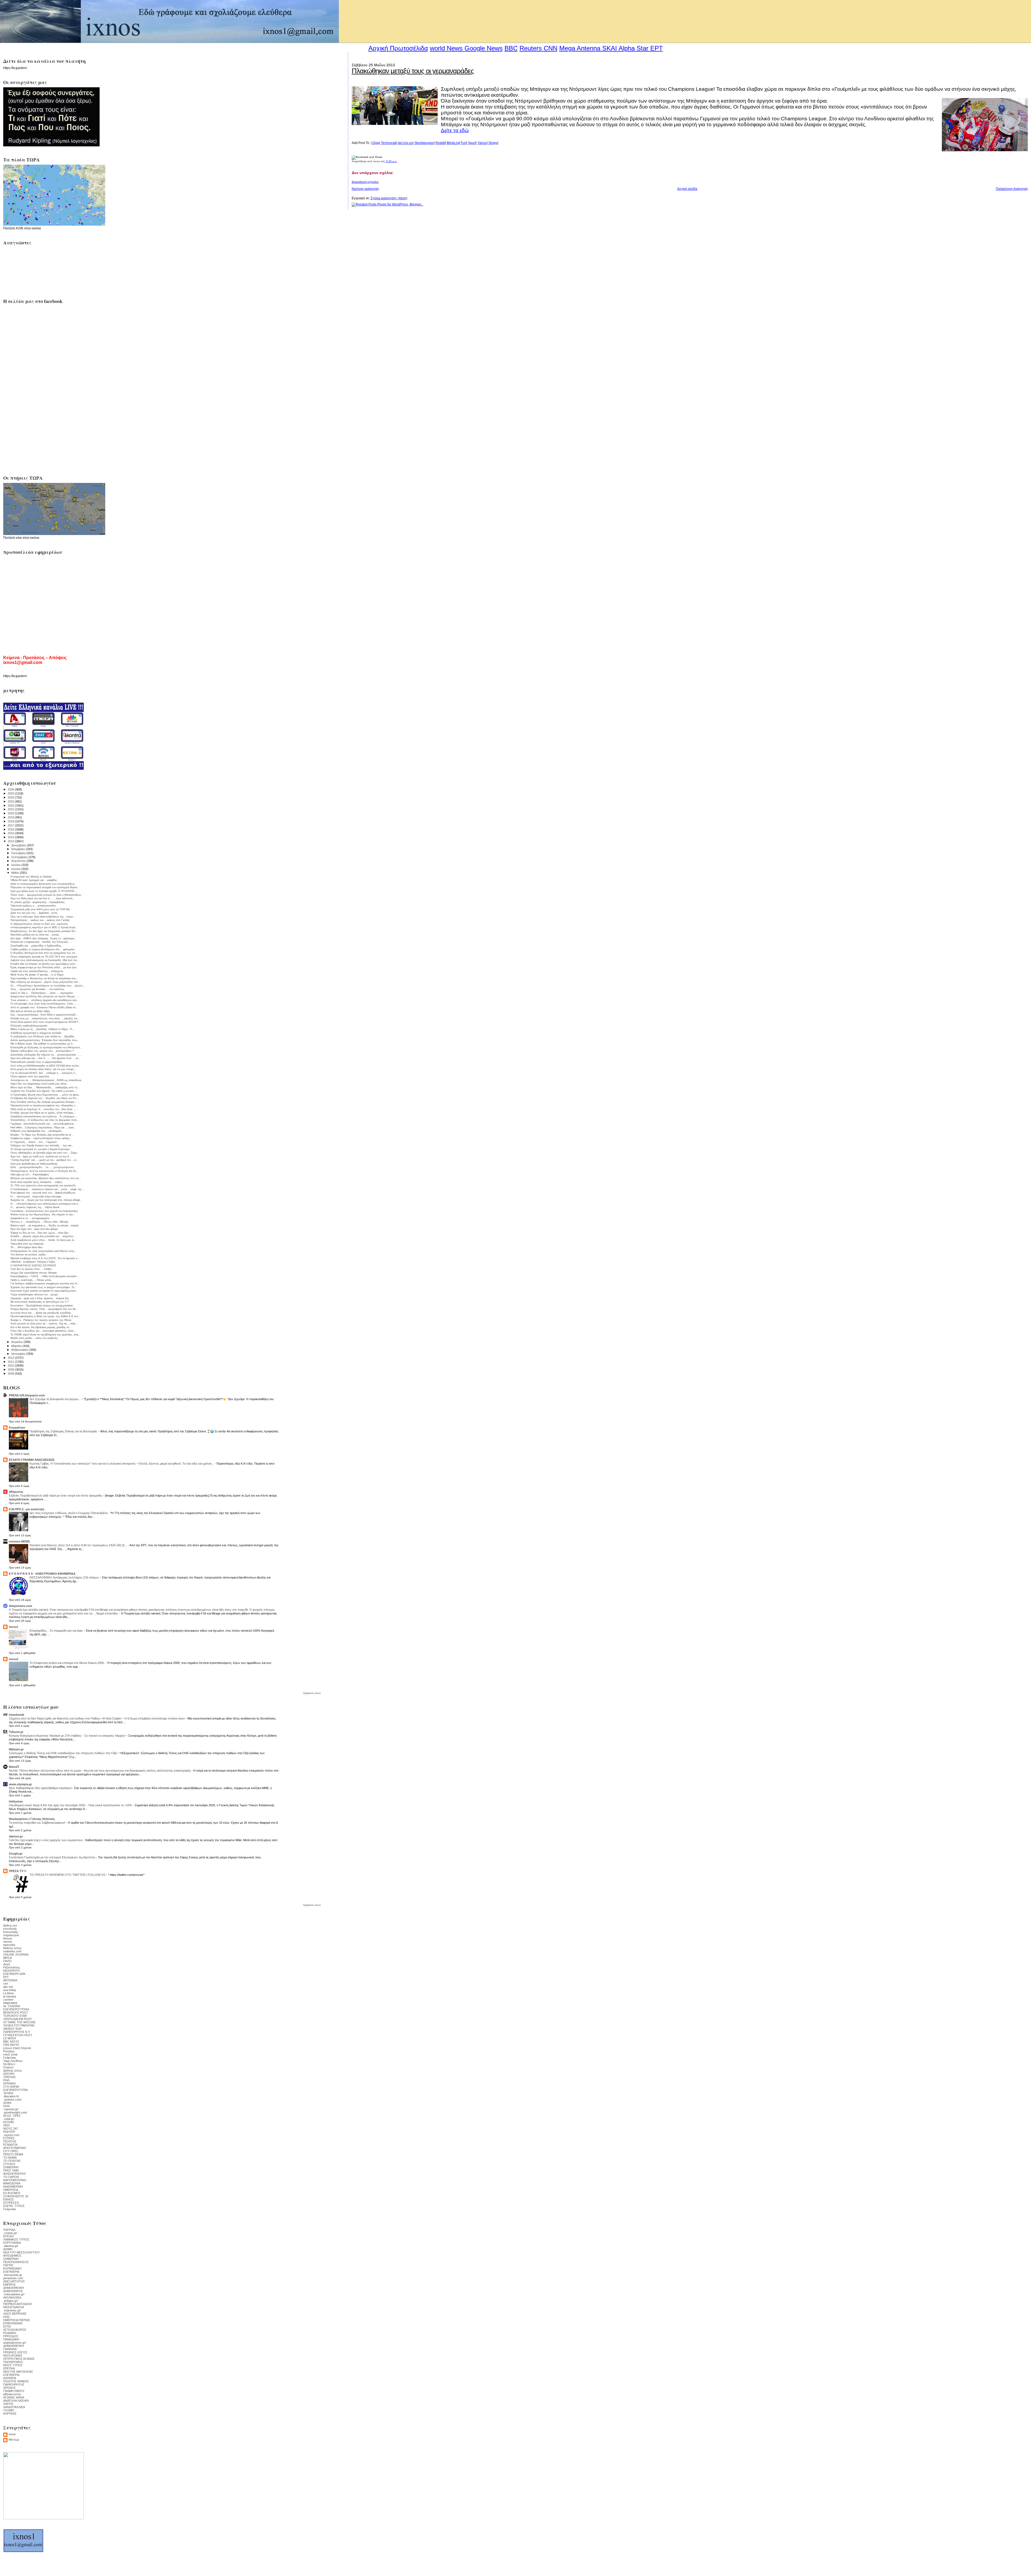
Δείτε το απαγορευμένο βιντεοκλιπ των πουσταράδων (43, 884)
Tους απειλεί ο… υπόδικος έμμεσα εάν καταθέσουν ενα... (45, 1000)
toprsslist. (10, 1945)
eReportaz (16, 1492)
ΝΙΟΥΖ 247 (11, 2129)
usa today (10, 1990)
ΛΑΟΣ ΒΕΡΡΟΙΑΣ (15, 2314)
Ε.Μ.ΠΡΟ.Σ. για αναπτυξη (27, 1509)
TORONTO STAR (15, 2016)
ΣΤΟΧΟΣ (9, 2164)
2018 (11, 821)
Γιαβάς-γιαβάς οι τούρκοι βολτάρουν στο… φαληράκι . (43, 949)
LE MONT (10, 2038)
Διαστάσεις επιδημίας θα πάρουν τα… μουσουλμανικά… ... (46, 1055)
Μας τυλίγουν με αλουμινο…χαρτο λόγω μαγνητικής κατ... (45, 982)
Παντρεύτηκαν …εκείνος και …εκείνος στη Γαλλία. (40, 920)
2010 (11, 1365)
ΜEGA (8, 1958)
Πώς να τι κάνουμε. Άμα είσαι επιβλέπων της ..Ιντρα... (43, 917)
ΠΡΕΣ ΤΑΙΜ (11, 2170)
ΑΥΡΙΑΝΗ (9, 2083)
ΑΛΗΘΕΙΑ (10, 2378)
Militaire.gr (16, 1749)
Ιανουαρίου (19, 1354)
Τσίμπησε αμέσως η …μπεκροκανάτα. (33, 906)
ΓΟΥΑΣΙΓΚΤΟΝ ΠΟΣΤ (18, 2035)
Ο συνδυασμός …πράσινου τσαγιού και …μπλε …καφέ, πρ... (47, 1189)
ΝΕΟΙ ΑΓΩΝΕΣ (13, 2355)
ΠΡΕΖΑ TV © (18, 1871)
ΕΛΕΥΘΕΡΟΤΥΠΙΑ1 (16, 2009)
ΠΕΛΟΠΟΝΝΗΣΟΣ (16, 2262)
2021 (11, 809)
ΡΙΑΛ (6, 2080)
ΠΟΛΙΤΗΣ (10, 2141)
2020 (11, 813)
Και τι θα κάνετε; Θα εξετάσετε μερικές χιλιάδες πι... (41, 1327)
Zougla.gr (16, 1854)
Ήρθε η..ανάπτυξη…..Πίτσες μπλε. (31, 1280)
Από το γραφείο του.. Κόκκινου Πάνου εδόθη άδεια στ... (44, 1007)
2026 (11, 789)
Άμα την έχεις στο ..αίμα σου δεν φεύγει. (34, 1229)
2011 (11, 1362)
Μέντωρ (14, 2440)
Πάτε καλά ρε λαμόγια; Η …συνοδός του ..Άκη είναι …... (44, 1109)
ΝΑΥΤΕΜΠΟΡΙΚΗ (15, 2180)
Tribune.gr (16, 1732)
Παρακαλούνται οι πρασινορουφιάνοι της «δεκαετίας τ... (44, 1105)
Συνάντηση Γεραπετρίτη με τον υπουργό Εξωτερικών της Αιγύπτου (52, 1857)
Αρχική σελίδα (687, 189)
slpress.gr (16, 1836)
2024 (11, 797)
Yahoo (482, 143)
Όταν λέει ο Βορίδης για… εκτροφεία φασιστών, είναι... (43, 1331)
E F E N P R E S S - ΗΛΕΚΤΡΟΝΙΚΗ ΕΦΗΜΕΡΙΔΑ (42, 1574)
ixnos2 (14, 1659)
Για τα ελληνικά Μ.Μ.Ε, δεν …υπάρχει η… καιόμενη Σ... (44, 1073)
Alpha (627, 48)
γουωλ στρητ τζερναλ (17, 2048)
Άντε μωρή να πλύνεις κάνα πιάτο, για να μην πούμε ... (44, 1069)
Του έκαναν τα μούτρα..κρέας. (28, 1254)
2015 (11, 833)
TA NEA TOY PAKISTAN (19, 2025)
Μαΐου (16, 873)
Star (642, 48)
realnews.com (12, 1951)
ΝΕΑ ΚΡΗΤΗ (11, 1971)
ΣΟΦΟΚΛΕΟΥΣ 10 (16, 2196)
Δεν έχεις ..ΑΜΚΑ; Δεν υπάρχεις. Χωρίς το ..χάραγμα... (43, 938)
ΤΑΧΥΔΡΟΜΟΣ (13, 2362)
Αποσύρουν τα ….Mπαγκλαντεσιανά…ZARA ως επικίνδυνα (46, 1080)
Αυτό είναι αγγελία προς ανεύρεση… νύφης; (37, 1182)
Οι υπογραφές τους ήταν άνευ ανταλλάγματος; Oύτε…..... (45, 1004)
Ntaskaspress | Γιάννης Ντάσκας (32, 1819)
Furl (464, 143)
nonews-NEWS (19, 1541)
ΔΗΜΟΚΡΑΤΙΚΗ (14, 2288)
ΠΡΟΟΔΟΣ (11, 2336)
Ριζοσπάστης (12, 1967)
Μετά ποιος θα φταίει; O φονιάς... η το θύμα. (37, 975)
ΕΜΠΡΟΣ (10, 2285)
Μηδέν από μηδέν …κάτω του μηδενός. (35, 1338)
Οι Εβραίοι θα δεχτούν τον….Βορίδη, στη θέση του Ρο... (45, 1098)
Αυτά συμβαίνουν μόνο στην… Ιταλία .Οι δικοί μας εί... (43, 1240)
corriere (8, 2000)
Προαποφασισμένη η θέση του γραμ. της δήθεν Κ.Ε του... (46, 1316)
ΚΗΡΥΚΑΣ (10, 2414)
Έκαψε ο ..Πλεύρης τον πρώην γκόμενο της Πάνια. (41, 1320)
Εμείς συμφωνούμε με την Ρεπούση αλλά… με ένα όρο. (44, 967)
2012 (11, 1358)
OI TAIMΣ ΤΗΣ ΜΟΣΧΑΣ (19, 2022)
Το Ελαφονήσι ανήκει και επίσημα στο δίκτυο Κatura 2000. (68, 1663)
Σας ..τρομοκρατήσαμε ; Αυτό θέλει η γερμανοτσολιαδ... (44, 1015)
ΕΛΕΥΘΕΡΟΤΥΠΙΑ (15, 2090)
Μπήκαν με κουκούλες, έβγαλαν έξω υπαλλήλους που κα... (46, 1178)
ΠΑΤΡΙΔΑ (9, 2230)
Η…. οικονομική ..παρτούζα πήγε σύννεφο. (36, 1196)
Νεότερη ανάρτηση (365, 189)
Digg (376, 143)
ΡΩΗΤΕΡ (9, 2132)
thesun (8, 1938)
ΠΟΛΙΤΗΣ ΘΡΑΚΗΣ (16, 2381)
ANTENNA (10, 1980)
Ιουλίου (16, 865)
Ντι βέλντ (9, 2064)
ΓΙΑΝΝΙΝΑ (10, 2349)
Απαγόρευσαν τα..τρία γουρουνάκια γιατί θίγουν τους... (43, 1251)
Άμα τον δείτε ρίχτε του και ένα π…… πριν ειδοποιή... (43, 898)
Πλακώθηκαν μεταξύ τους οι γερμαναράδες (413, 71)
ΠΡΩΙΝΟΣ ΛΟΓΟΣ (15, 2352)
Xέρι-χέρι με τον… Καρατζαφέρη (30, 1174)
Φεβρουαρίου (20, 1350)
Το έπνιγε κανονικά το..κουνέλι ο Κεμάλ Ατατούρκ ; (41, 1149)
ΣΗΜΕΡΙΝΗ (11, 2167)
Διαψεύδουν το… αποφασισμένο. (30, 1218)
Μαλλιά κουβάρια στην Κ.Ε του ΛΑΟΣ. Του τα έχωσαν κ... (45, 1258)
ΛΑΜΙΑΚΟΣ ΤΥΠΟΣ (16, 2239)
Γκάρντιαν (10, 2058)
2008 (11, 1374)
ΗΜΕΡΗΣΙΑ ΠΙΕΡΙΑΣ (17, 2320)
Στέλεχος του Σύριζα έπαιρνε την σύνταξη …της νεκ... (42, 1145)
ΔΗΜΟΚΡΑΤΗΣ (13, 2291)
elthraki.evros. (12, 2394)
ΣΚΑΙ (6, 2106)
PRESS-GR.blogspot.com (27, 1395)
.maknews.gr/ (12, 2310)
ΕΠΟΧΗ (8, 2236)
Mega (567, 48)
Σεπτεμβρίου (20, 857)
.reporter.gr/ (11, 2109)
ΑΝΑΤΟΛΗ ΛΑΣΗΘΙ (16, 2401)
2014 (11, 837)
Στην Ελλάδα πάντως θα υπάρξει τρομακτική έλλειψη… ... (45, 1102)
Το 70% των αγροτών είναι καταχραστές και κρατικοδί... (44, 1185)
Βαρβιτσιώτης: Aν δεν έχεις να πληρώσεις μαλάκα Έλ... (44, 931)
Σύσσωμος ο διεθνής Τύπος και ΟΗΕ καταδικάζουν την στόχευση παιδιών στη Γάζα (63, 1753)
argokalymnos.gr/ (15, 2343)
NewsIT (14, 1767)
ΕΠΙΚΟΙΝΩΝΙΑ (13, 2323)
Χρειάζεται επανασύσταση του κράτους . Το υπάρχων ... (44, 1116)
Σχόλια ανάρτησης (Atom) (389, 198)
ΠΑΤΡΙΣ (8, 2265)
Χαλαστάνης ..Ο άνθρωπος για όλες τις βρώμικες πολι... (45, 1120)
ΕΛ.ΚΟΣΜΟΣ (12, 2193)
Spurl (472, 143)
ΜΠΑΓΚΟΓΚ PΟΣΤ (16, 2013)
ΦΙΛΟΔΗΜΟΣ (12, 2256)
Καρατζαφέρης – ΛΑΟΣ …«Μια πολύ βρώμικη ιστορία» (44, 1276)
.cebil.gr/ (9, 2119)
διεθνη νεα (10, 1925)
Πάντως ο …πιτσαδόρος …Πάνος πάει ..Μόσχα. (40, 1222)
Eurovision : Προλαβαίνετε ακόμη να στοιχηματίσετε (42, 1305)
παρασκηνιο (11, 1935)
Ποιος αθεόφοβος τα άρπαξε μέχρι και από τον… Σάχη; (44, 1153)
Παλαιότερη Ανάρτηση (1012, 189)
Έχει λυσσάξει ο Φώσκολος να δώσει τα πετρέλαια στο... (44, 978)
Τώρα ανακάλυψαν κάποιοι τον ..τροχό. (35, 1294)
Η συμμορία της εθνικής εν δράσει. (31, 877)
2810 (6, 2125)
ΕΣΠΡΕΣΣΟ (11, 2203)
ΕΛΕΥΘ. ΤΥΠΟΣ (14, 2206)
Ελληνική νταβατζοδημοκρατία (29, 1026)
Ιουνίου (16, 869)
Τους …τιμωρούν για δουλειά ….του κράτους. (38, 989)
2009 (11, 1370)
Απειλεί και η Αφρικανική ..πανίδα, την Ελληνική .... (41, 942)
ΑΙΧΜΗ (8, 2249)
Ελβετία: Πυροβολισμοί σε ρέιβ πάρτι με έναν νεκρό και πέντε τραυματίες (56, 1495)
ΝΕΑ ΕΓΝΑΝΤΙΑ (14, 2307)
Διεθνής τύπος (12, 2071)
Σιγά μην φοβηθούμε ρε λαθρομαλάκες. (34, 1164)
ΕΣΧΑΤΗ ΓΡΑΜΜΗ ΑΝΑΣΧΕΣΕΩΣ (32, 1460)
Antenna (589, 48)
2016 (11, 829)
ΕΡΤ (6, 1977)
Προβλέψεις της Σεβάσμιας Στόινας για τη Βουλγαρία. (64, 1431)
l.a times (9, 1993)
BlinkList (453, 143)
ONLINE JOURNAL (16, 1954)
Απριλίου (17, 1342)
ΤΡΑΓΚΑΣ (10, 2077)
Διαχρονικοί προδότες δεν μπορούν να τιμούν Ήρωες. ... (45, 996)
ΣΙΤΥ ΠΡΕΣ (11, 2151)
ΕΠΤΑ (7, 2326)
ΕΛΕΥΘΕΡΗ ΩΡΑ (14, 1974)
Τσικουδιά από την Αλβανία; (27, 1244)
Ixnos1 (14, 1627)
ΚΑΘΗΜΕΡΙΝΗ (13, 2187)
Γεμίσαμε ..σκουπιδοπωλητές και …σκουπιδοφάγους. (43, 1124)
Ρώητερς (9, 2051)
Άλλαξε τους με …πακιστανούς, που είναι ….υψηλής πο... (45, 1018)
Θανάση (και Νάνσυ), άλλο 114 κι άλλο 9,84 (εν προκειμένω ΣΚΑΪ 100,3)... (79, 1545)
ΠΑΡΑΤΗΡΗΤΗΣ (14, 2384)
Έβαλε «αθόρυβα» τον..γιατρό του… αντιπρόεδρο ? (42, 1051)
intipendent (10, 2003)
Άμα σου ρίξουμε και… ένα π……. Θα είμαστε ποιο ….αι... (46, 1058)
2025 (11, 793)
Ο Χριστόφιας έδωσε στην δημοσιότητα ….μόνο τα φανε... (46, 1095)
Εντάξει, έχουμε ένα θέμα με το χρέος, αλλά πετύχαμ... (43, 1113)
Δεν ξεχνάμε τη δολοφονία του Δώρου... (56, 1399)
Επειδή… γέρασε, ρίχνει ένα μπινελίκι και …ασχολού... (43, 1236)
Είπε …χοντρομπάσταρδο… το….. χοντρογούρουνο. (43, 1167)
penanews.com (13, 2278)
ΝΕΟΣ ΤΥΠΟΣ (13, 2365)
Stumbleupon (424, 143)
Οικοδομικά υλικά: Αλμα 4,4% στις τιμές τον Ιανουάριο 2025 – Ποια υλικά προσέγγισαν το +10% (71, 1805)
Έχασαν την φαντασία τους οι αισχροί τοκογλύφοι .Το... (44, 1287)
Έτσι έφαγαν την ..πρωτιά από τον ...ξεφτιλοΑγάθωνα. (43, 1193)
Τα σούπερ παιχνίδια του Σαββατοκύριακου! (37, 1823)
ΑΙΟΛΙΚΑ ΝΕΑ (12, 2297)
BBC (511, 48)
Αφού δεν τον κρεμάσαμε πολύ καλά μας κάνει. (39, 1084)
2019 (11, 817)
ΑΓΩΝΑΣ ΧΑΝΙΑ (14, 2397)
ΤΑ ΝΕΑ (8, 2093)
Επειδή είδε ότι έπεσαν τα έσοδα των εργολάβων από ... (44, 964)
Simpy (493, 143)
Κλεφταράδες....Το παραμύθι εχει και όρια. (57, 1631)
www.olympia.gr (20, 1784)
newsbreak (17, 1715)
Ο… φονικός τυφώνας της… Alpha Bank (35, 1207)
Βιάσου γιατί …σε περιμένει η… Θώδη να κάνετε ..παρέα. (45, 1225)
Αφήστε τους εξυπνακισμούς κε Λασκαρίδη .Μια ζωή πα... (45, 960)
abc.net (8, 1987)
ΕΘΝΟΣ (9, 2199)
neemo (8, 1942)
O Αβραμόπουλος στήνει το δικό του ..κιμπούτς (39, 924)
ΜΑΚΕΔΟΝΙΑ (12, 2183)
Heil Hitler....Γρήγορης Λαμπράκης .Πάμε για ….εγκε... (43, 1127)
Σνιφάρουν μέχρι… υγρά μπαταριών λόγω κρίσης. (41, 1138)
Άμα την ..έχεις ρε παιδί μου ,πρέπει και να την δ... (41, 1156)
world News (446, 48)
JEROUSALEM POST (18, 2019)
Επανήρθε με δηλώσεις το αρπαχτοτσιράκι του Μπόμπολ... (46, 1047)
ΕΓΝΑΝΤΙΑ (10, 2145)
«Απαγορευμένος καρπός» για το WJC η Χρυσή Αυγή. (43, 927)
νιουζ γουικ (10, 2054)
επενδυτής (10, 1929)
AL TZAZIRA (12, 2006)
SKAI (610, 48)
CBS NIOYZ (11, 2045)
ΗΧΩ (6, 2317)
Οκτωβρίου (19, 853)
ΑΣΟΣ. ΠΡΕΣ (12, 2116)
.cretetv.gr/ (10, 2233)
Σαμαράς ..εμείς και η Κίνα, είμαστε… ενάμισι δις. (40, 1298)
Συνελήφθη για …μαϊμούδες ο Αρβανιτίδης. (36, 946)
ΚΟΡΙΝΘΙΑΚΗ (12, 2268)
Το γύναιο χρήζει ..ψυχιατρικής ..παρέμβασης (38, 902)
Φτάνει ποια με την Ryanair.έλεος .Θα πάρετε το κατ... (43, 1214)
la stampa (10, 1996)
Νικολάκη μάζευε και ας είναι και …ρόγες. (35, 935)
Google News (484, 48)
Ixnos (12, 2434)
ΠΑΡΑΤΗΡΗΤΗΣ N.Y (17, 2032)
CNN (551, 48)
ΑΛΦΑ (7, 2103)
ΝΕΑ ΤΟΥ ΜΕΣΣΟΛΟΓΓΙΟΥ (21, 2252)
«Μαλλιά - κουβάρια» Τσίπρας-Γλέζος (33, 1262)
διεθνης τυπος (12, 1948)
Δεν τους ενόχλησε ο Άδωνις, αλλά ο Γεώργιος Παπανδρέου (69, 1513)
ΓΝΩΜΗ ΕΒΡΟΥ (14, 2391)
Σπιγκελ (8, 2067)
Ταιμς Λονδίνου (13, 2061)
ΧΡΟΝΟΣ (10, 2388)
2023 (11, 801)
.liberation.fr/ (11, 2096)
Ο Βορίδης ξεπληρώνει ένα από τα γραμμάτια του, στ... (44, 953)
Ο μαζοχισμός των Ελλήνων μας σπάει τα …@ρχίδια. (43, 1036)
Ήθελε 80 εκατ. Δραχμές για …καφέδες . (35, 880)
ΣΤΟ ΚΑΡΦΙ (11, 2087)
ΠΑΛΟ (7, 1961)
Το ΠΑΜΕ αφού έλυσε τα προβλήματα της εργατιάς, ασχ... (46, 1334)
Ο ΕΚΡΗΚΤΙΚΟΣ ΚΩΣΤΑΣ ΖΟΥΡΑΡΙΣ (33, 1265)
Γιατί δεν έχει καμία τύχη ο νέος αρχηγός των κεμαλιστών (46, 1840)
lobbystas (16, 1801)
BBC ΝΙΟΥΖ (11, 2042)
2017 (11, 825)
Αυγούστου (19, 861)
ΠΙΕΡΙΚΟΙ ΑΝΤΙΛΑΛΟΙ (18, 2304)
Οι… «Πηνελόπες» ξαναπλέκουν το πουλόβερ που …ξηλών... (48, 986)
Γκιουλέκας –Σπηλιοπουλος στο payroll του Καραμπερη (44, 1211)
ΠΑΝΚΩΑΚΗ (11, 2339)
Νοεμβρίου (19, 849)
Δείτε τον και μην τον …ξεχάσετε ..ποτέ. (34, 913)
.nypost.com (11, 2135)
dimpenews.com (21, 1606)
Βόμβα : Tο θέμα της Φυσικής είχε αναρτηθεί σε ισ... (42, 1135)
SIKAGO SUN (12, 2029)
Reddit (440, 143)
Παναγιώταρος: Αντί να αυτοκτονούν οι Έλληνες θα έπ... (44, 1171)
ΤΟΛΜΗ (9, 2410)
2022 (11, 805)
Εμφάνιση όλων (312, 1693)
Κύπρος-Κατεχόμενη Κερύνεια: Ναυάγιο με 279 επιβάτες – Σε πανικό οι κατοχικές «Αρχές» (68, 1736)
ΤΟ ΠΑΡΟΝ (11, 2177)
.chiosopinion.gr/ (14, 2294)
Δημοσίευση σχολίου (365, 182)
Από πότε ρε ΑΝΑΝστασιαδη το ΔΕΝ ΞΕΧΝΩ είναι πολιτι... (46, 1066)
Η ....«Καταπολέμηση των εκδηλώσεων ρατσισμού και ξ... (45, 1204)
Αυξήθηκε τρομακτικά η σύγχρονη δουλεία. (36, 1033)
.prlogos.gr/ (11, 2301)
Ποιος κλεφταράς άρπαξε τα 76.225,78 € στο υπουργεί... (45, 957)
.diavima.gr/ (11, 2246)
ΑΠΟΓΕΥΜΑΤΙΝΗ (15, 2148)
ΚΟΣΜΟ (9, 2122)
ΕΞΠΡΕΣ (9, 2138)
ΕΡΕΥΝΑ (9, 2368)
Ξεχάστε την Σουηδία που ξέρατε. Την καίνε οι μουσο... (43, 1091)
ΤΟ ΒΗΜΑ (10, 2158)
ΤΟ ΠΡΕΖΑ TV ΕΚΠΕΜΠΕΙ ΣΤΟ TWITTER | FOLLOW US (68, 1875)
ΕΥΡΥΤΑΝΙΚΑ (12, 2243)
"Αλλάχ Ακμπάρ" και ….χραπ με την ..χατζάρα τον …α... (44, 1160)
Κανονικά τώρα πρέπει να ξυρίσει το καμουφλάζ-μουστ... (44, 1291)
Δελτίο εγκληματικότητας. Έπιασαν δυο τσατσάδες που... (45, 1040)
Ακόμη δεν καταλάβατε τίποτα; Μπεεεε (34, 1273)
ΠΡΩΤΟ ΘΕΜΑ (13, 2154)
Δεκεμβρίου (19, 845)
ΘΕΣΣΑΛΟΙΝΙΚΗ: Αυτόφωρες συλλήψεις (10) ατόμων (65, 1577)
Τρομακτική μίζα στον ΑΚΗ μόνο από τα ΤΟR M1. (41, 909)
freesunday (11, 1932)
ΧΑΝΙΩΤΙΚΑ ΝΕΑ (14, 2407)
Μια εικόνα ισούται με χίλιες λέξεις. (31, 1011)
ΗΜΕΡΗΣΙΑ (11, 2190)
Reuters (531, 48)
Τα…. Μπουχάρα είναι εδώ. (27, 1247)
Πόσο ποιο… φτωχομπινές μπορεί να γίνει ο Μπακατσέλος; (46, 895)
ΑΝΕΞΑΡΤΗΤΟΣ (14, 2281)
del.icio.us (405, 143)
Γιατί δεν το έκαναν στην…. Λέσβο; (31, 1269)
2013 (11, 841)
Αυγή (7, 1964)
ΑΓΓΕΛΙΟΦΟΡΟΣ (15, 2330)
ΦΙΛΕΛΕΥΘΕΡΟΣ (15, 2174)
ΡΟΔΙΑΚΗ (10, 2333)
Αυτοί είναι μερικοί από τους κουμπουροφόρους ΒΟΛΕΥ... (46, 1022)
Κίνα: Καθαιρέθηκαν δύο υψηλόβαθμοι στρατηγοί (41, 1788)
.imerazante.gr (13, 2275)
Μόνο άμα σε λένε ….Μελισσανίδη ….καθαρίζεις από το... (45, 1087)
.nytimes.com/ (12, 2100)
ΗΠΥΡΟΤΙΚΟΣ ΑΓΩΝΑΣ (19, 2359)
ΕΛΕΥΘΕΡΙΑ (11, 2272)
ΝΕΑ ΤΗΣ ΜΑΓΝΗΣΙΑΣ (18, 2372)
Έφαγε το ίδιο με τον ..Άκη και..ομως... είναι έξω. (40, 1233)
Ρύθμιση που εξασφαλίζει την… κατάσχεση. (36, 1131)
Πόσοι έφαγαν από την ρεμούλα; (30, 1076)
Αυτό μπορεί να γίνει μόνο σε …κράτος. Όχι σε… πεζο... (44, 1323)
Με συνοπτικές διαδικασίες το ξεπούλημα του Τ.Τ (40, 1302)
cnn (6, 1984)
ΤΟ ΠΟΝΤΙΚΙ (12, 2161)
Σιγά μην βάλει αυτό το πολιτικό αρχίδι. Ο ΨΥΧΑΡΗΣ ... (44, 891)
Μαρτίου (17, 1346)
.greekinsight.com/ (15, 2112)
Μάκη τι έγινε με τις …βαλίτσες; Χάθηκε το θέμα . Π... (42, 1029)
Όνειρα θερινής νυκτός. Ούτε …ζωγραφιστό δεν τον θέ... (44, 1309)
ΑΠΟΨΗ (9, 2074)
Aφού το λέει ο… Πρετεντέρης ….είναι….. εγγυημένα (42, 993)
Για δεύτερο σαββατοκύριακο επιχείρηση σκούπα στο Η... (45, 1283)
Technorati (389, 143)
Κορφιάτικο (17, 1428)
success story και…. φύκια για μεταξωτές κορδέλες (41, 1313)
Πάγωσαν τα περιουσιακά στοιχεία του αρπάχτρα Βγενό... (45, 887)
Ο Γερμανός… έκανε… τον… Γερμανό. (34, 1142)
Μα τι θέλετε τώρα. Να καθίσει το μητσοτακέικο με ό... (43, 1044)
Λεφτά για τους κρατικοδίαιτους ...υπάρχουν (37, 971)
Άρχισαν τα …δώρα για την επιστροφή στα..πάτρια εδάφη (45, 1200)
